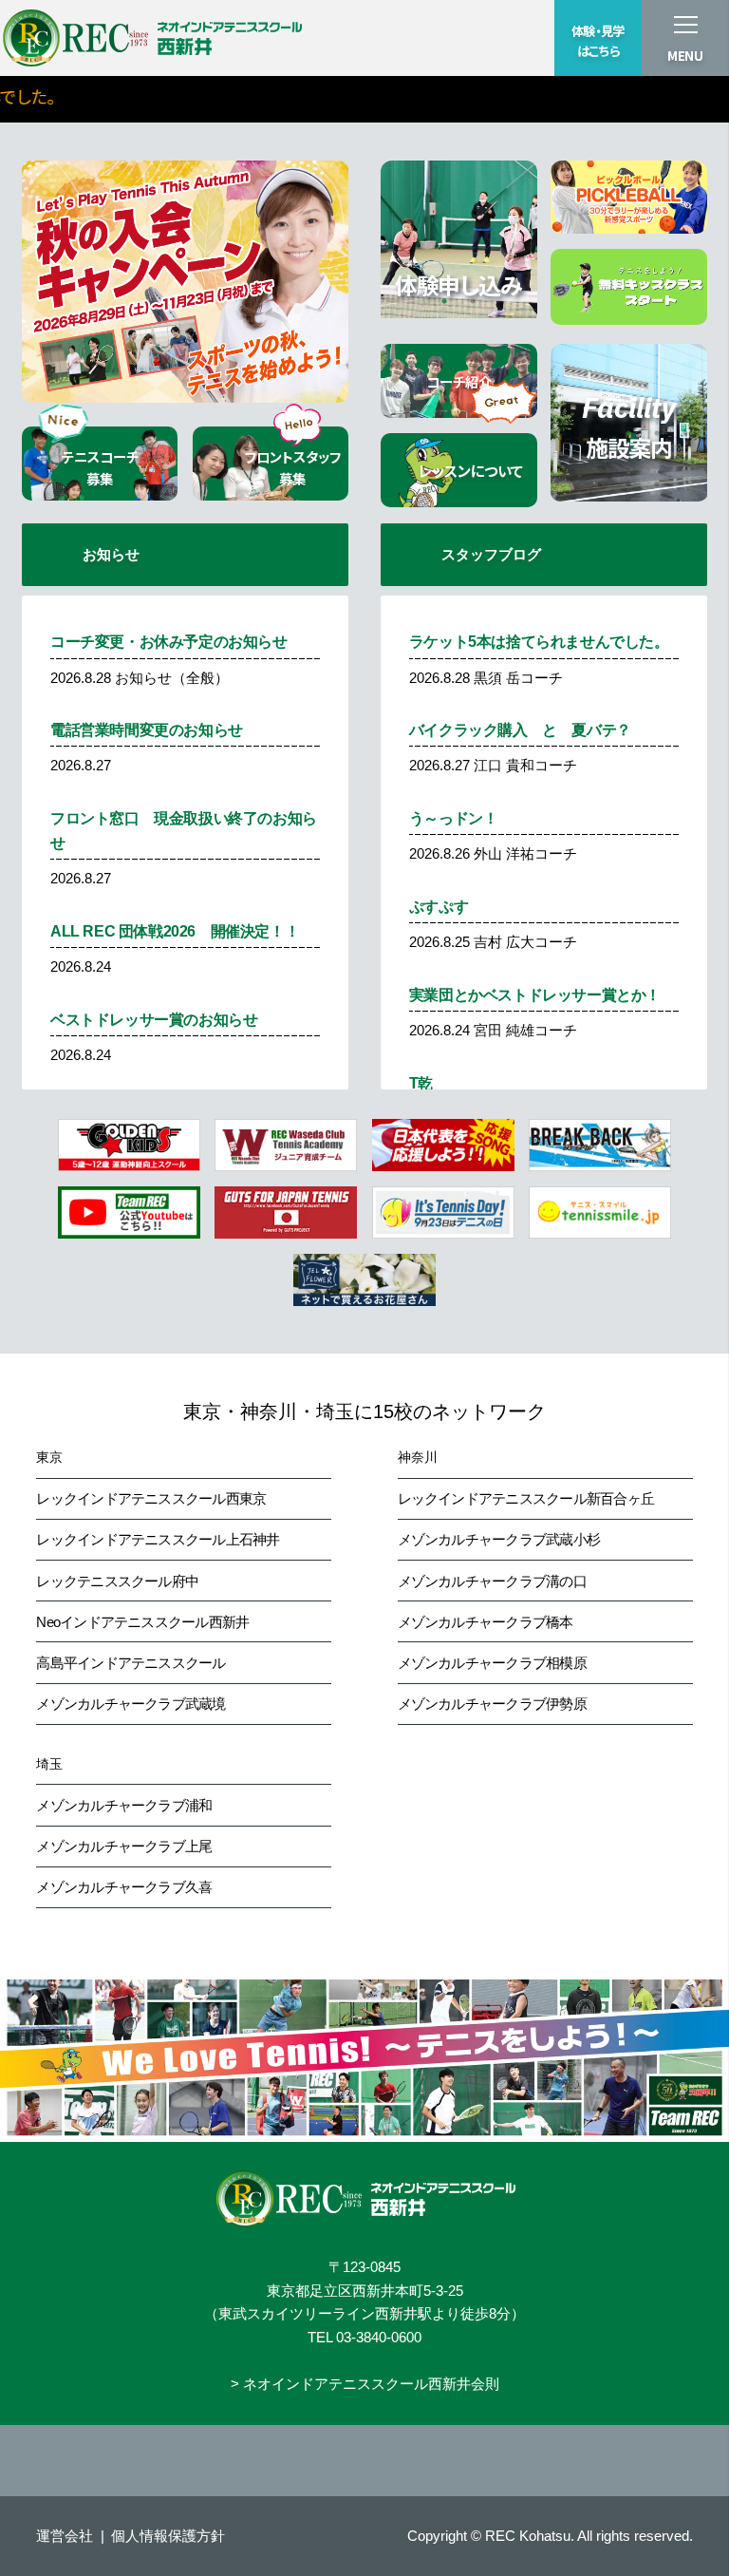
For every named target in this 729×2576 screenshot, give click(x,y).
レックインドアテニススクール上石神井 (158, 1539)
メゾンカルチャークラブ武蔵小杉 (499, 1539)
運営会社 (65, 2536)
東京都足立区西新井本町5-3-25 (365, 2291)
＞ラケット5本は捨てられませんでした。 (449, 96)
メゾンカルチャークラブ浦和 (124, 1805)
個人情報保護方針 (168, 2536)
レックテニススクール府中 (117, 1581)
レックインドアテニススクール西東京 (151, 1498)
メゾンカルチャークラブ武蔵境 (131, 1704)
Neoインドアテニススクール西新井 (142, 1622)
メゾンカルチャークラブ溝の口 (492, 1581)
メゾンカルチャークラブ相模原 (492, 1663)
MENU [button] (685, 56)
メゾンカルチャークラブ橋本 (486, 1622)
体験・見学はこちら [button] (598, 41)
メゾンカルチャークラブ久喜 (124, 1887)
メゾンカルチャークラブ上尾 (124, 1846)
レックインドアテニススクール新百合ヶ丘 (526, 1498)
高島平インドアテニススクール (131, 1663)
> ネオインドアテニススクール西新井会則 (365, 2384)
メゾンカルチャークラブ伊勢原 (492, 1704)
